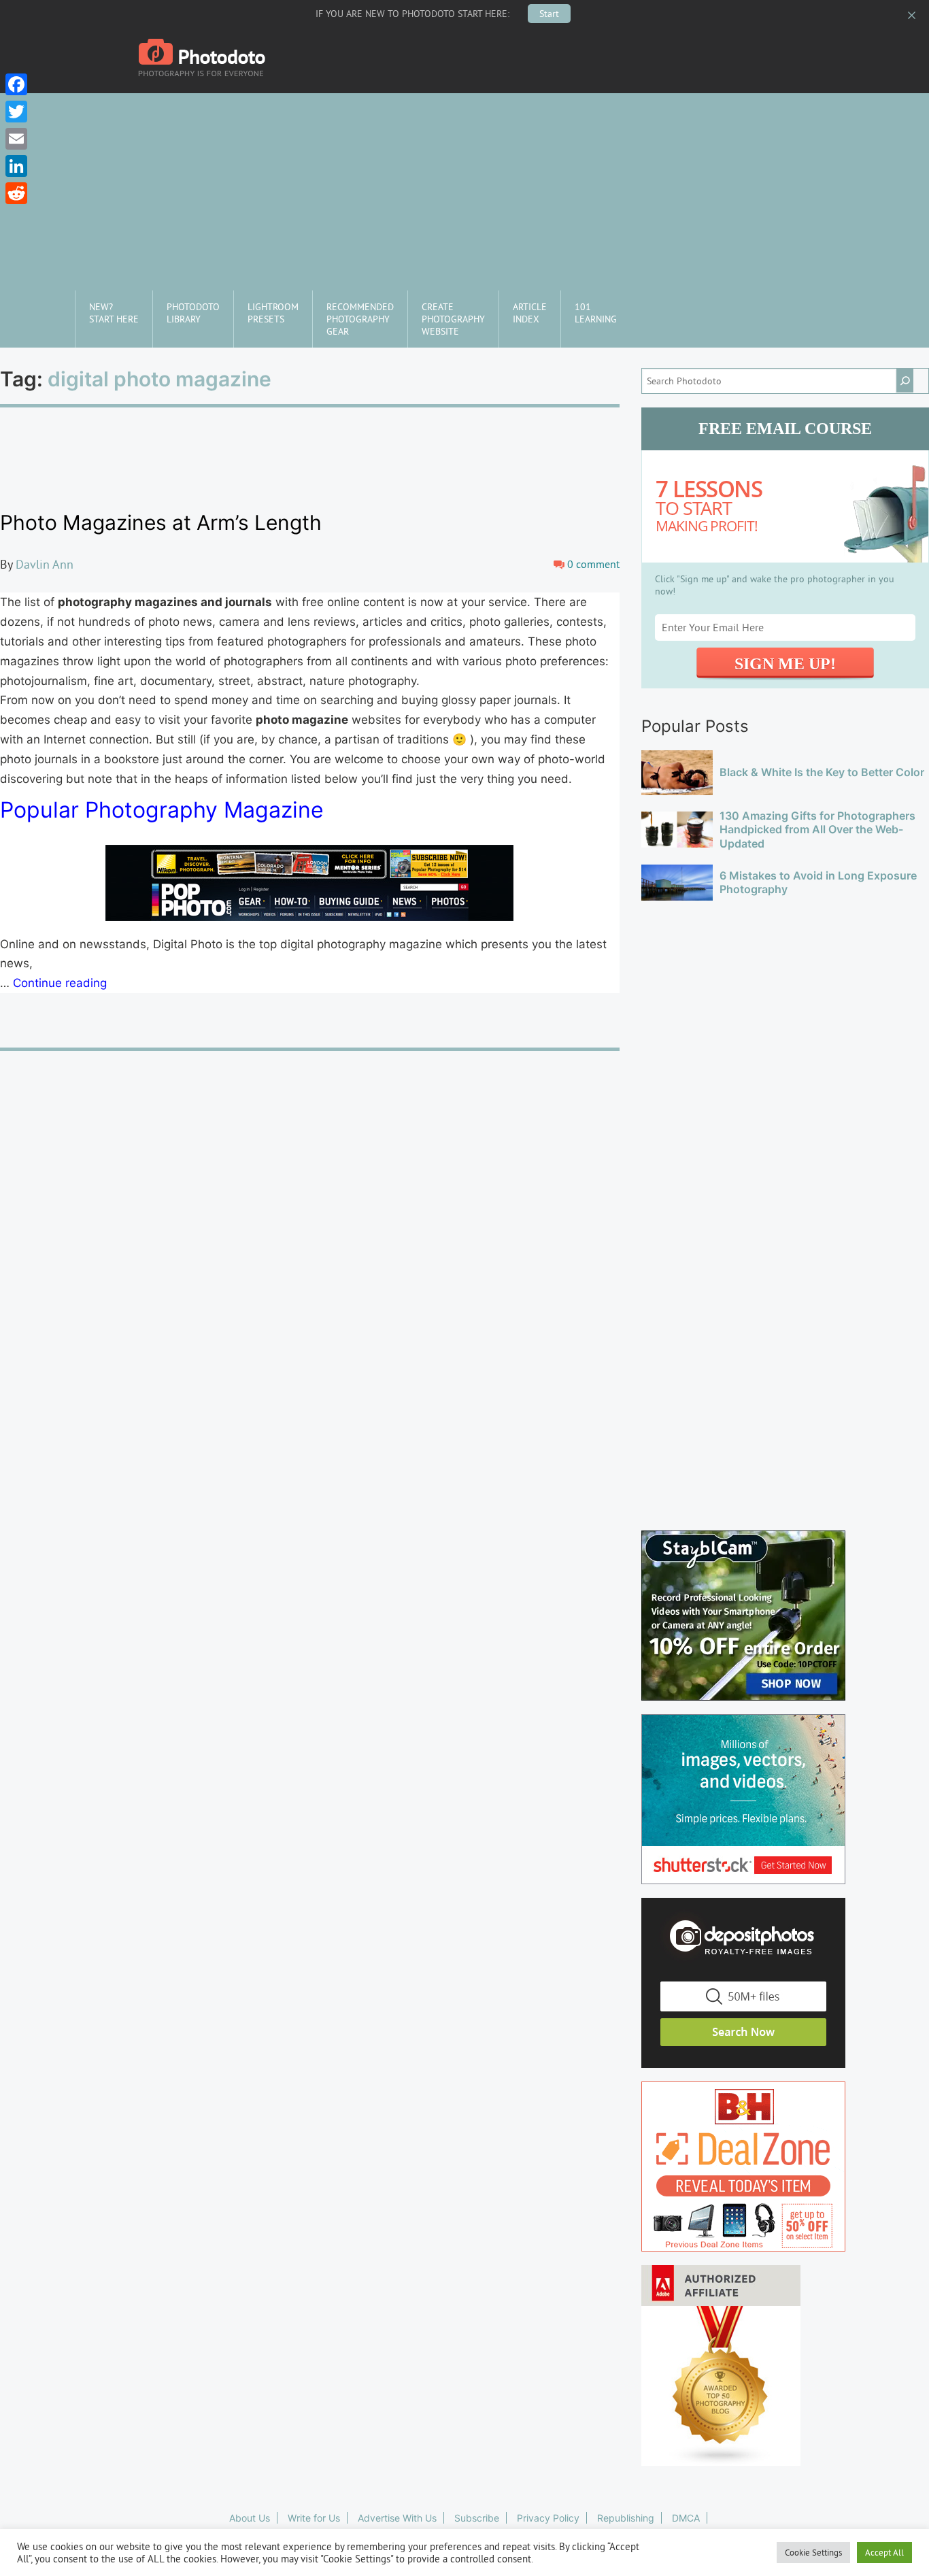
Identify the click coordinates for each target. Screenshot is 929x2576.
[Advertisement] (464, 188)
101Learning (596, 313)
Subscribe (477, 2518)
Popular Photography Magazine (162, 810)
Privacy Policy (548, 2518)
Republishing (626, 2518)
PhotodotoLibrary (193, 313)
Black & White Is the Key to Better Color (822, 772)
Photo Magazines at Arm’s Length (161, 522)
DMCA (686, 2518)
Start (549, 14)
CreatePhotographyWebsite (453, 319)
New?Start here (114, 313)
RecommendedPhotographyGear (360, 319)
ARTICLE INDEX (530, 313)
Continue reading (60, 983)
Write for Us (314, 2518)
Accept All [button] (884, 2552)
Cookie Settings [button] (813, 2552)
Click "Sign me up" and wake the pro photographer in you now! (775, 585)
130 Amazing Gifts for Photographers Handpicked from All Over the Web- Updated (817, 830)
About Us (250, 2518)
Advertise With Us (397, 2518)
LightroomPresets (273, 313)
